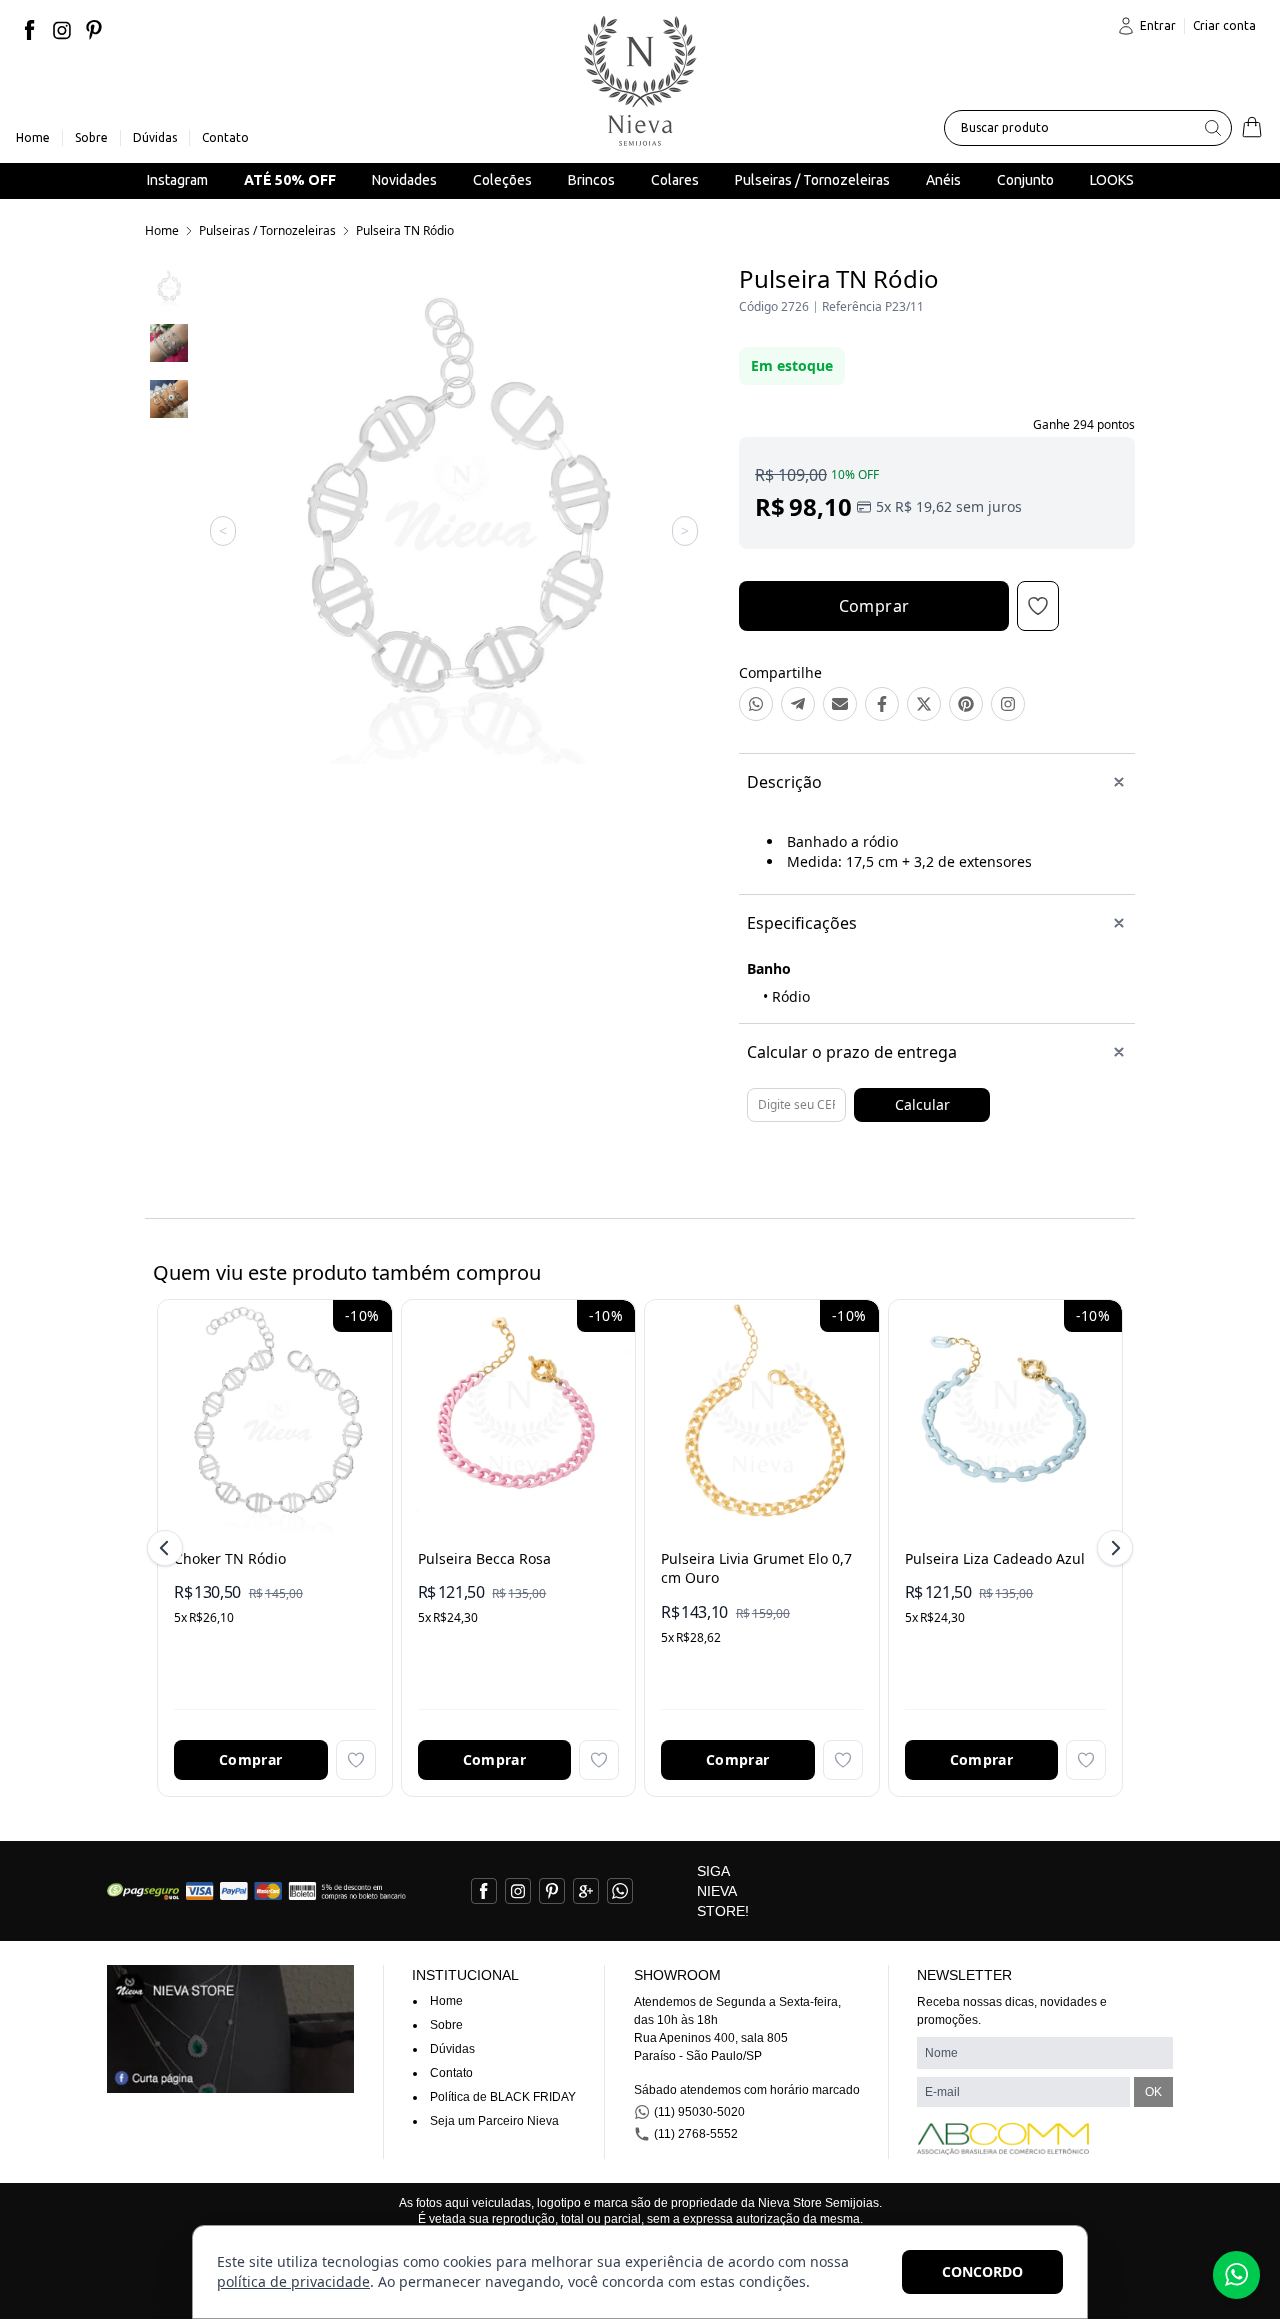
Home (162, 230)
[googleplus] (586, 1891)
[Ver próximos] (1112, 1548)
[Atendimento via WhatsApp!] (1236, 2275)
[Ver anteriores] (168, 1548)
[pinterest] (94, 30)
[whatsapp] (620, 1891)
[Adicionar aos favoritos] (356, 1760)
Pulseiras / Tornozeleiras (267, 230)
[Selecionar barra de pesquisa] (1213, 128)
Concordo (982, 2271)
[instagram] (62, 30)
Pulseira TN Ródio (405, 230)
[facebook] (30, 30)
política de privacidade (293, 2281)
